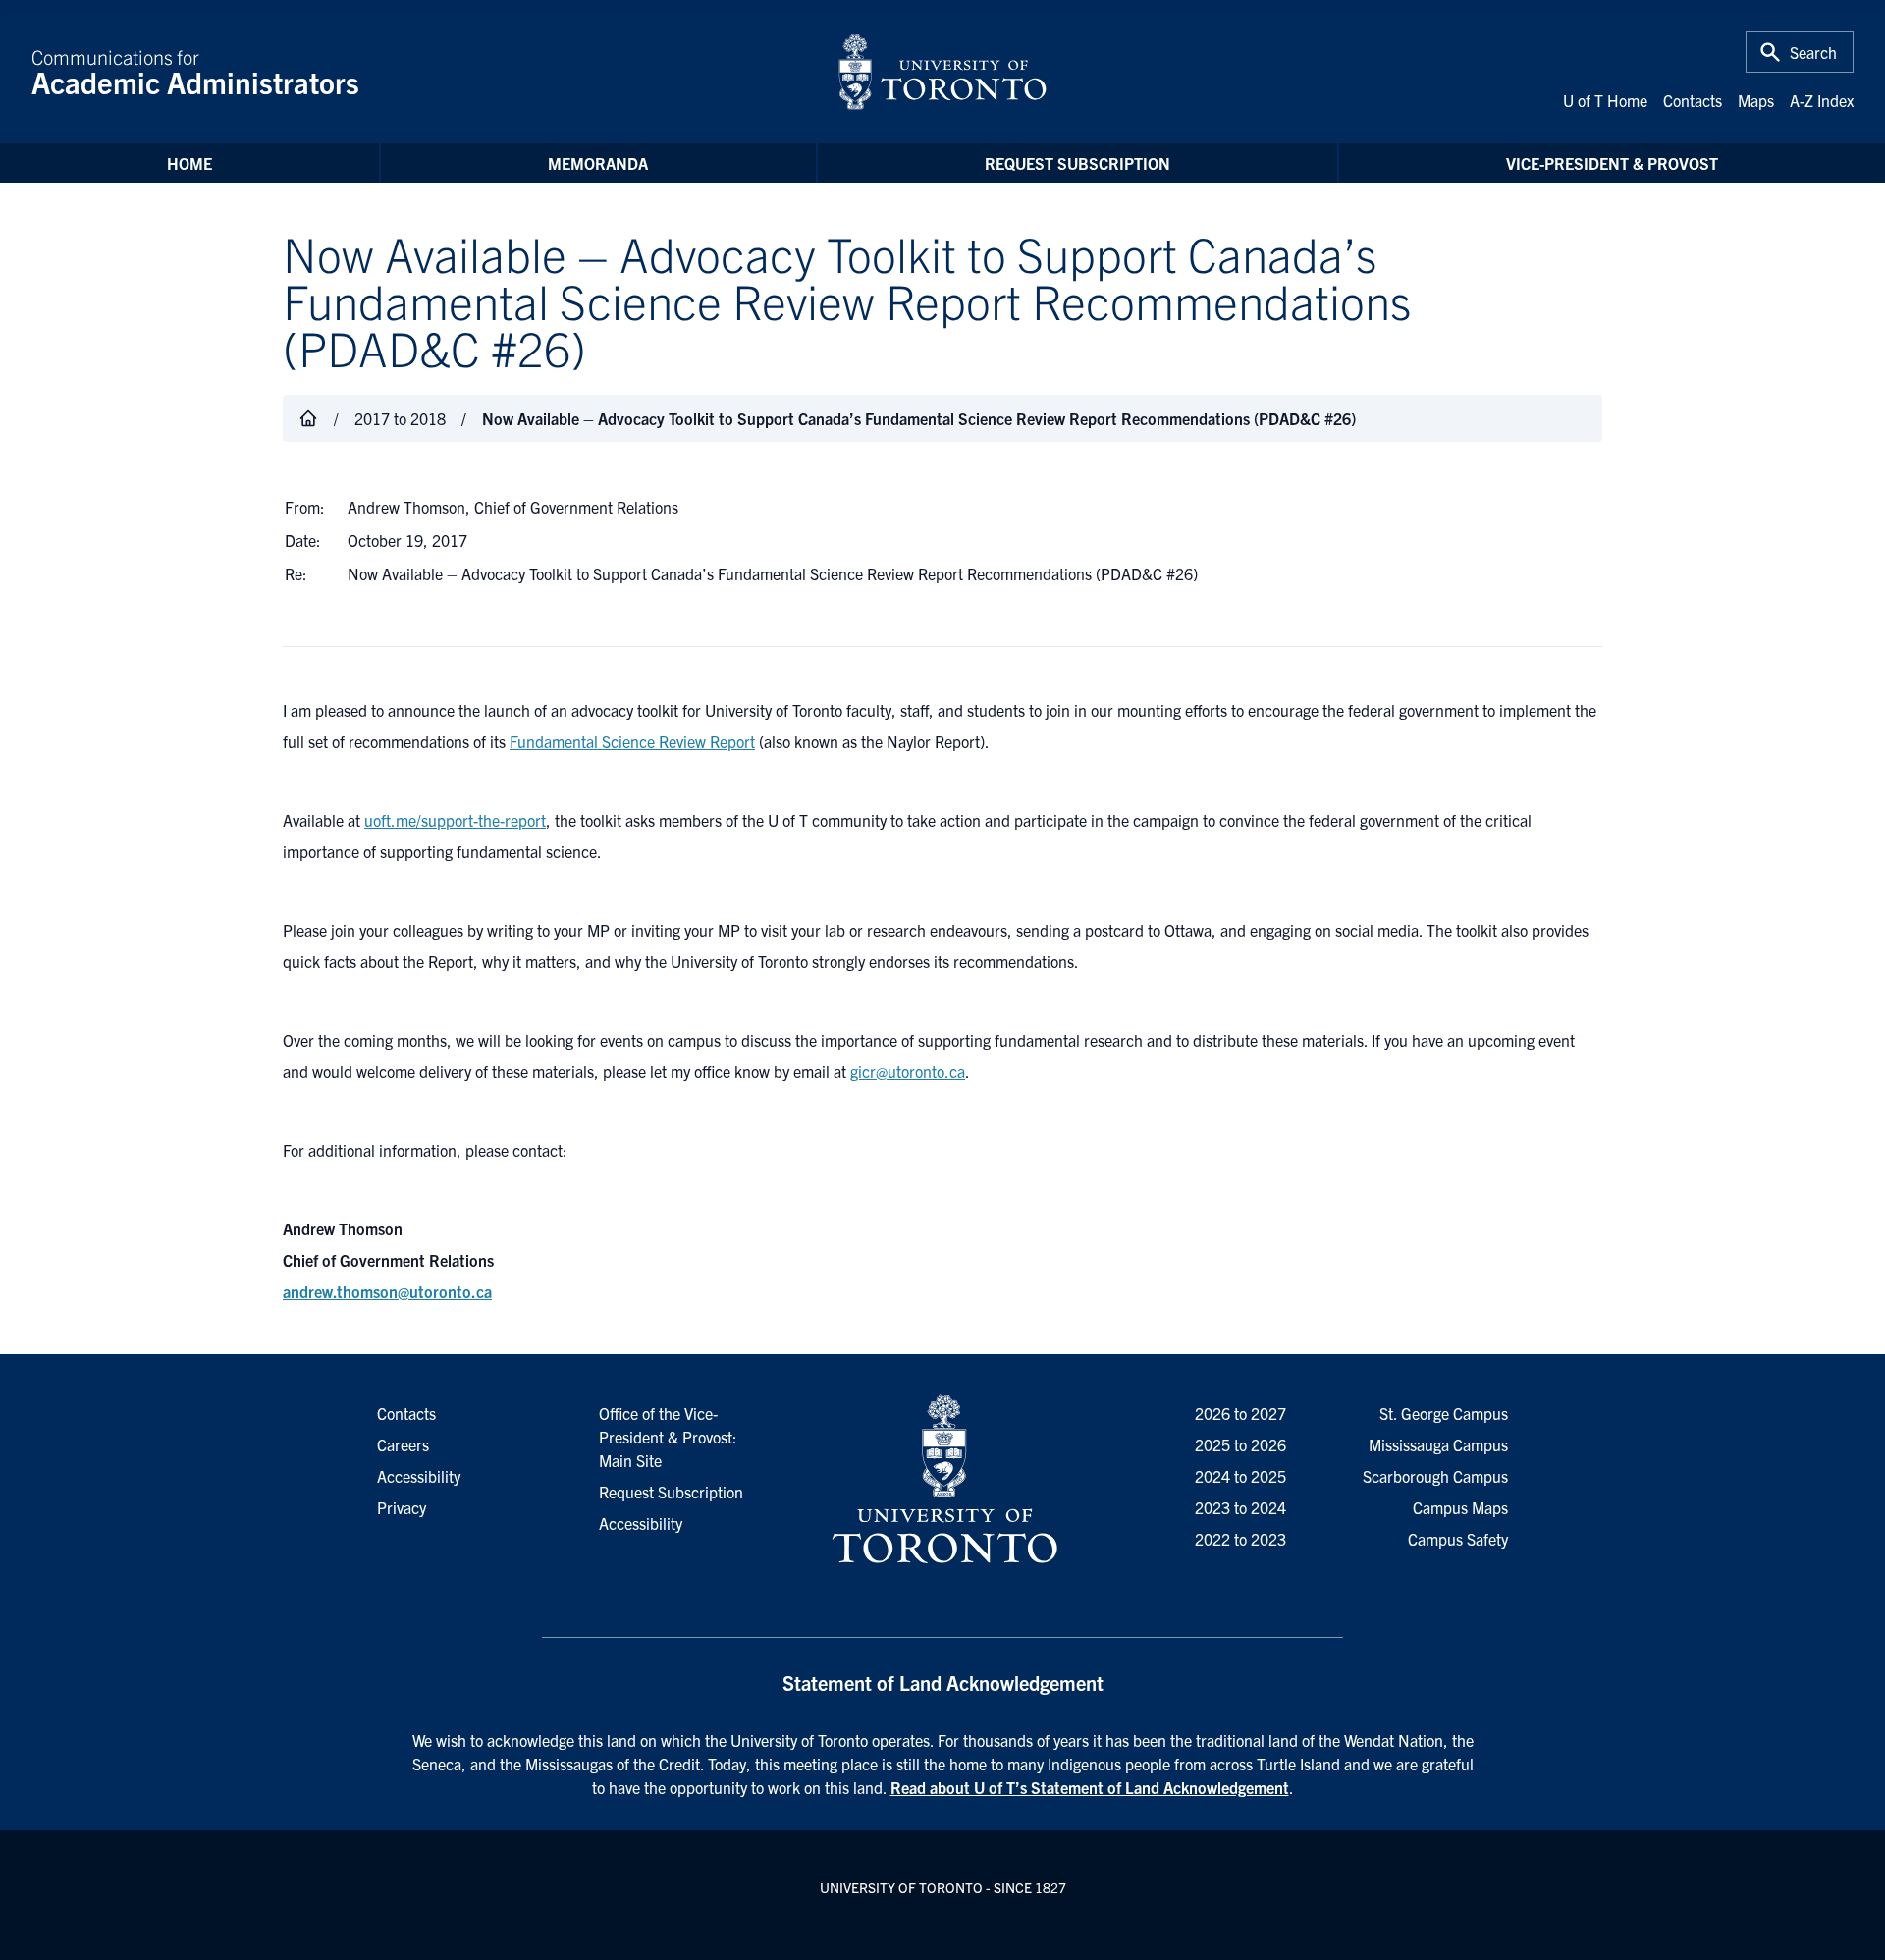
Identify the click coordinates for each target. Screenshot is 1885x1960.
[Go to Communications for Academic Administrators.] (308, 418)
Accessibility (641, 1523)
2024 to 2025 (1240, 1476)
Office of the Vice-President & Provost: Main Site (668, 1437)
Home (189, 163)
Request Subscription (1077, 163)
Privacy (402, 1507)
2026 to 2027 (1240, 1413)
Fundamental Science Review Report (632, 741)
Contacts (1693, 100)
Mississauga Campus (1438, 1444)
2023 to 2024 (1240, 1507)
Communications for (195, 72)
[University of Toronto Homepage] (942, 1480)
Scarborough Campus (1435, 1476)
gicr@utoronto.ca (908, 1071)
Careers (403, 1444)
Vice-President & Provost (1612, 163)
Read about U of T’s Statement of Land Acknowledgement (1090, 1787)
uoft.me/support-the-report (455, 820)
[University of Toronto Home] (942, 72)
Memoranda (598, 163)
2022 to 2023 (1240, 1539)
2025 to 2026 (1240, 1444)
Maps (1756, 100)
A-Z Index (1822, 100)
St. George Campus (1444, 1413)
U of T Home (1605, 100)
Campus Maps (1460, 1507)
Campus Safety (1458, 1539)
